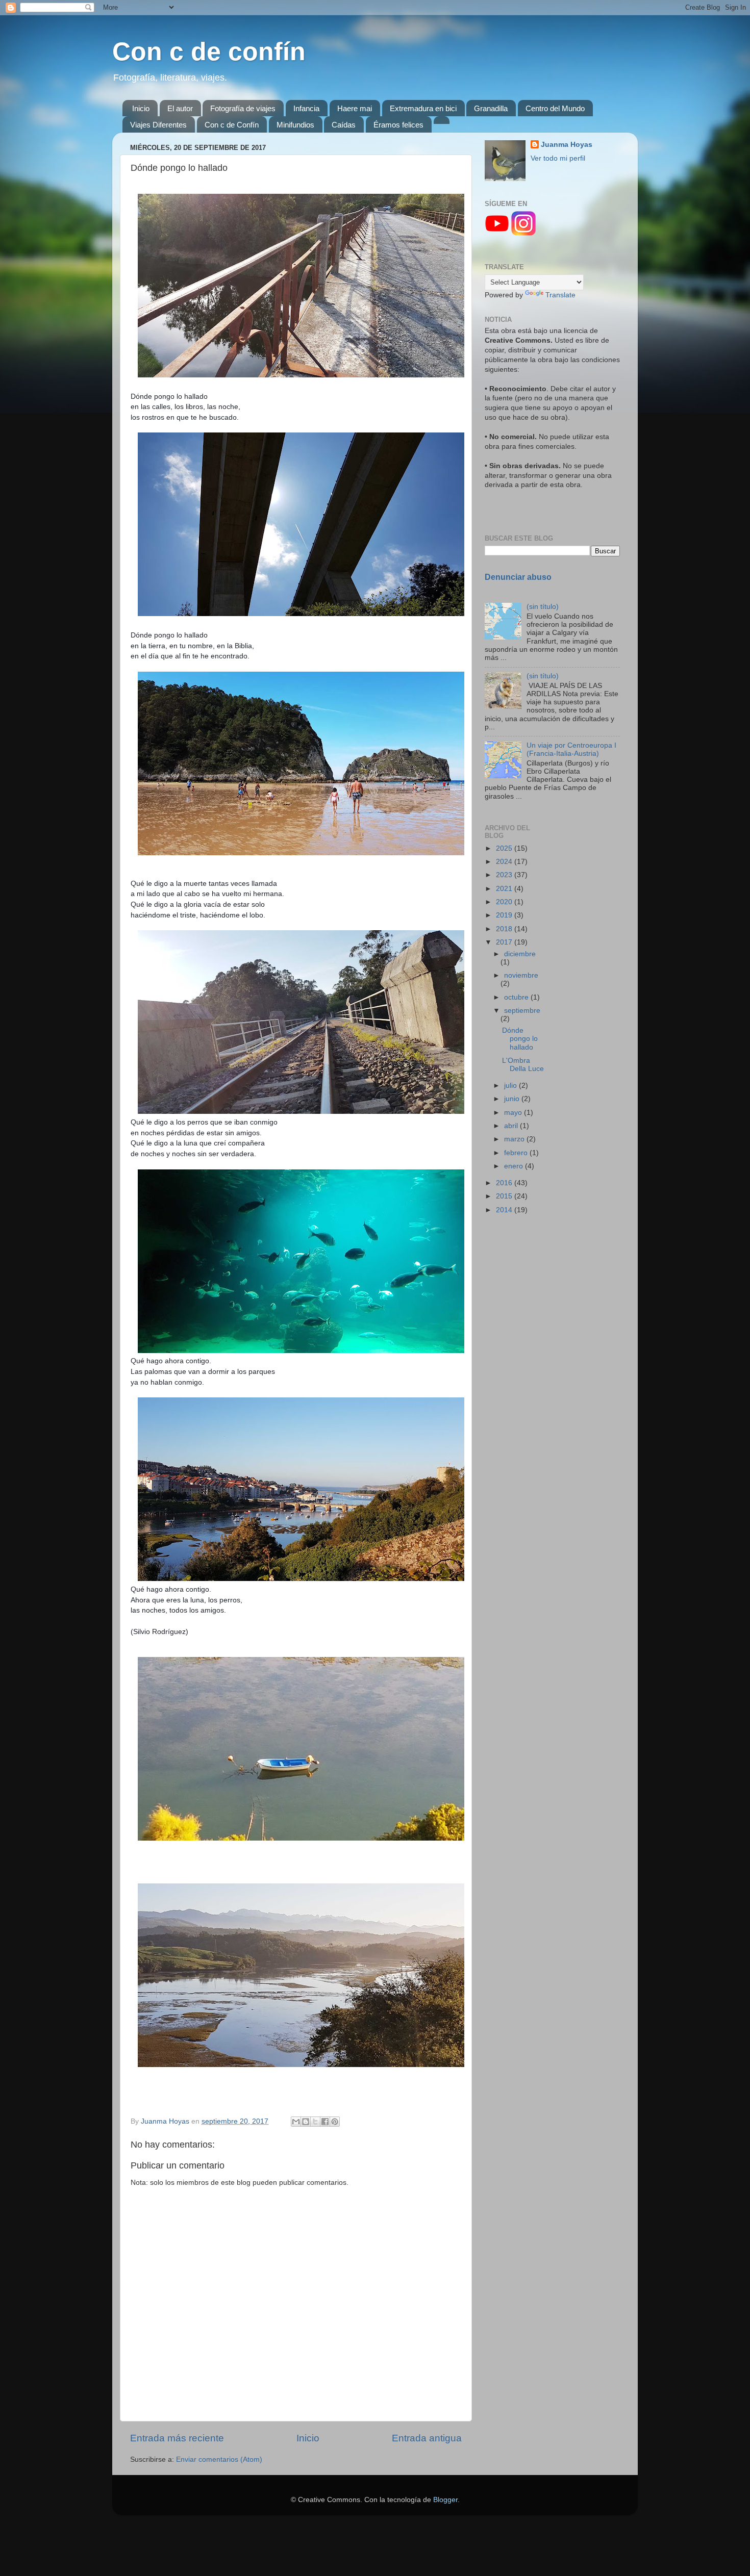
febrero (517, 1153)
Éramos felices (398, 125)
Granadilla (491, 108)
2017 (505, 942)
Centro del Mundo (555, 108)
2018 (505, 929)
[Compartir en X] (315, 2122)
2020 (505, 902)
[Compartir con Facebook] (325, 2122)
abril (512, 1126)
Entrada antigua (427, 2438)
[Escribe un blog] (306, 2122)
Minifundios (295, 125)
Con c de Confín (232, 125)
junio (513, 1099)
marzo (515, 1139)
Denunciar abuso (518, 577)
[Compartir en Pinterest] (335, 2122)
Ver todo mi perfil (558, 158)
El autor (180, 108)
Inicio (141, 108)
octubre (517, 997)
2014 (505, 1210)
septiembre (522, 1011)
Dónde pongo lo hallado (520, 1039)
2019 (505, 915)
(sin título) (543, 607)
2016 (505, 1183)
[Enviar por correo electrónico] (296, 2122)
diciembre (520, 954)
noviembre (521, 975)
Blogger (445, 2500)
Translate (560, 295)
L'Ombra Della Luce (523, 1065)
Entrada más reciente (177, 2438)
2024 (505, 862)
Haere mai (355, 108)
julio (511, 1086)
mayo (514, 1113)
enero (515, 1166)
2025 (505, 848)
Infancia (306, 108)
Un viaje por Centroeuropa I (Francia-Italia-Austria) (571, 749)
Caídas (344, 125)
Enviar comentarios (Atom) (219, 2459)
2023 (505, 875)
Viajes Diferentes (158, 125)
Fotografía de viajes (243, 108)
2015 (505, 1196)
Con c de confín (209, 52)
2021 (505, 889)
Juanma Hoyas (567, 145)
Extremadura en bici (423, 108)
